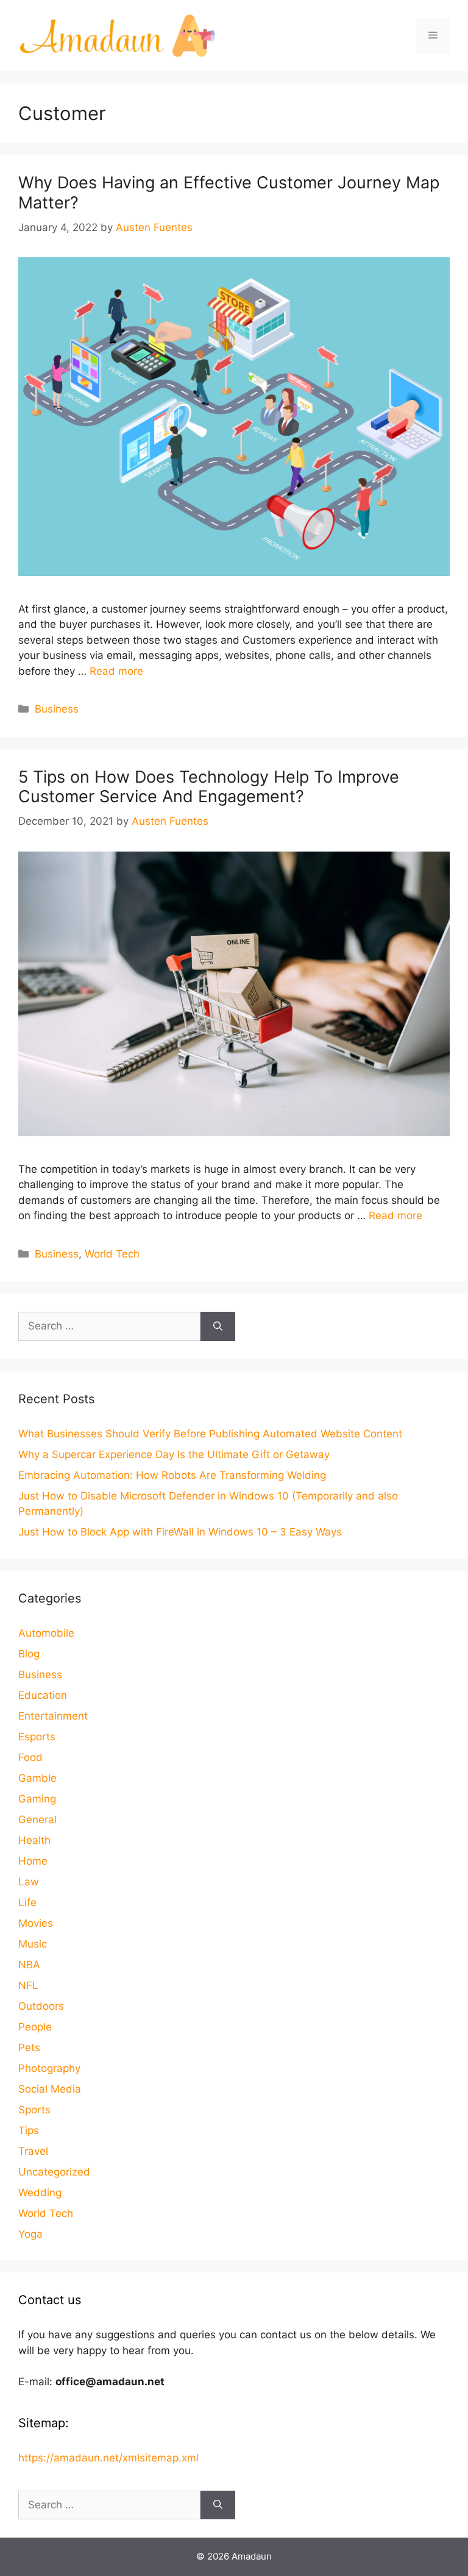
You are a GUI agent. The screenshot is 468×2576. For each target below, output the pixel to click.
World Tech (112, 1254)
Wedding (40, 2193)
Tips (29, 2130)
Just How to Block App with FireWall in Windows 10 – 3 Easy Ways (180, 1532)
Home (33, 1861)
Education (43, 1695)
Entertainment (53, 1716)
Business (57, 709)
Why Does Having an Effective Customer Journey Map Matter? (229, 192)
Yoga (30, 2234)
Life (27, 1902)
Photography (49, 2068)
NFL (28, 1985)
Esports (37, 1737)
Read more (116, 671)
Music (33, 1944)
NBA (29, 1965)
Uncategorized (54, 2172)
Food (30, 1757)
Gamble (37, 1778)
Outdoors (41, 2006)
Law (29, 1882)
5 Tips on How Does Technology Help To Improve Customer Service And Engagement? (209, 787)
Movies (36, 1923)
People (35, 2027)
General (37, 1820)
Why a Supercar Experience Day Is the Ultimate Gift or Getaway (174, 1454)
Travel (33, 2151)
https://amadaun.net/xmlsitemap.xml (108, 2458)
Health (34, 1840)
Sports (34, 2110)
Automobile (46, 1633)
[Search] (218, 1326)
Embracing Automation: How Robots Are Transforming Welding (172, 1475)
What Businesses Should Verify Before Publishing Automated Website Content (210, 1434)
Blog (29, 1654)
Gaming (37, 1799)
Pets (29, 2048)
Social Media (50, 2089)
